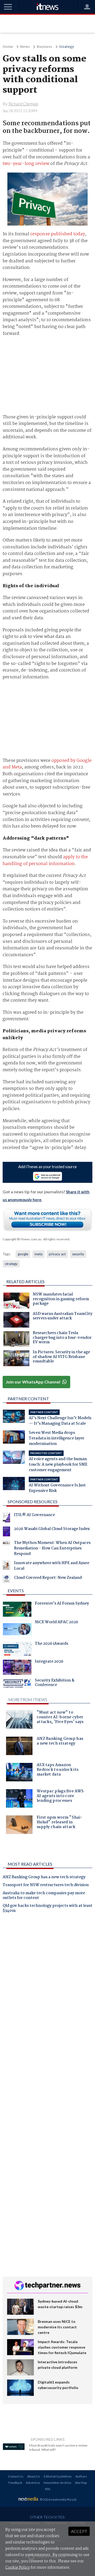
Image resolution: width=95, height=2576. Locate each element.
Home (8, 47)
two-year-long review (26, 164)
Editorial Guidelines (58, 2476)
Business (44, 47)
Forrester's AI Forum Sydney (62, 1604)
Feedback (15, 2483)
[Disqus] (48, 1990)
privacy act (57, 1254)
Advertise (33, 2483)
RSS (48, 2489)
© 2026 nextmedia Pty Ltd (58, 2499)
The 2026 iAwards (51, 1644)
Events (16, 1591)
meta (39, 1254)
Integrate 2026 (49, 1662)
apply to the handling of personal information (45, 860)
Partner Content (28, 1399)
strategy (11, 1264)
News (25, 47)
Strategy (66, 47)
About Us (34, 2476)
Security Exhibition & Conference (55, 1683)
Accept (79, 2531)
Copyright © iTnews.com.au (22, 1239)
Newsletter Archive (57, 2483)
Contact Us (16, 2476)
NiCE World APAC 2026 (56, 1623)
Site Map (81, 2483)
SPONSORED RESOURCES (33, 1502)
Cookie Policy (18, 2568)
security (78, 1254)
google (23, 1254)
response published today (58, 234)
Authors (81, 2476)
